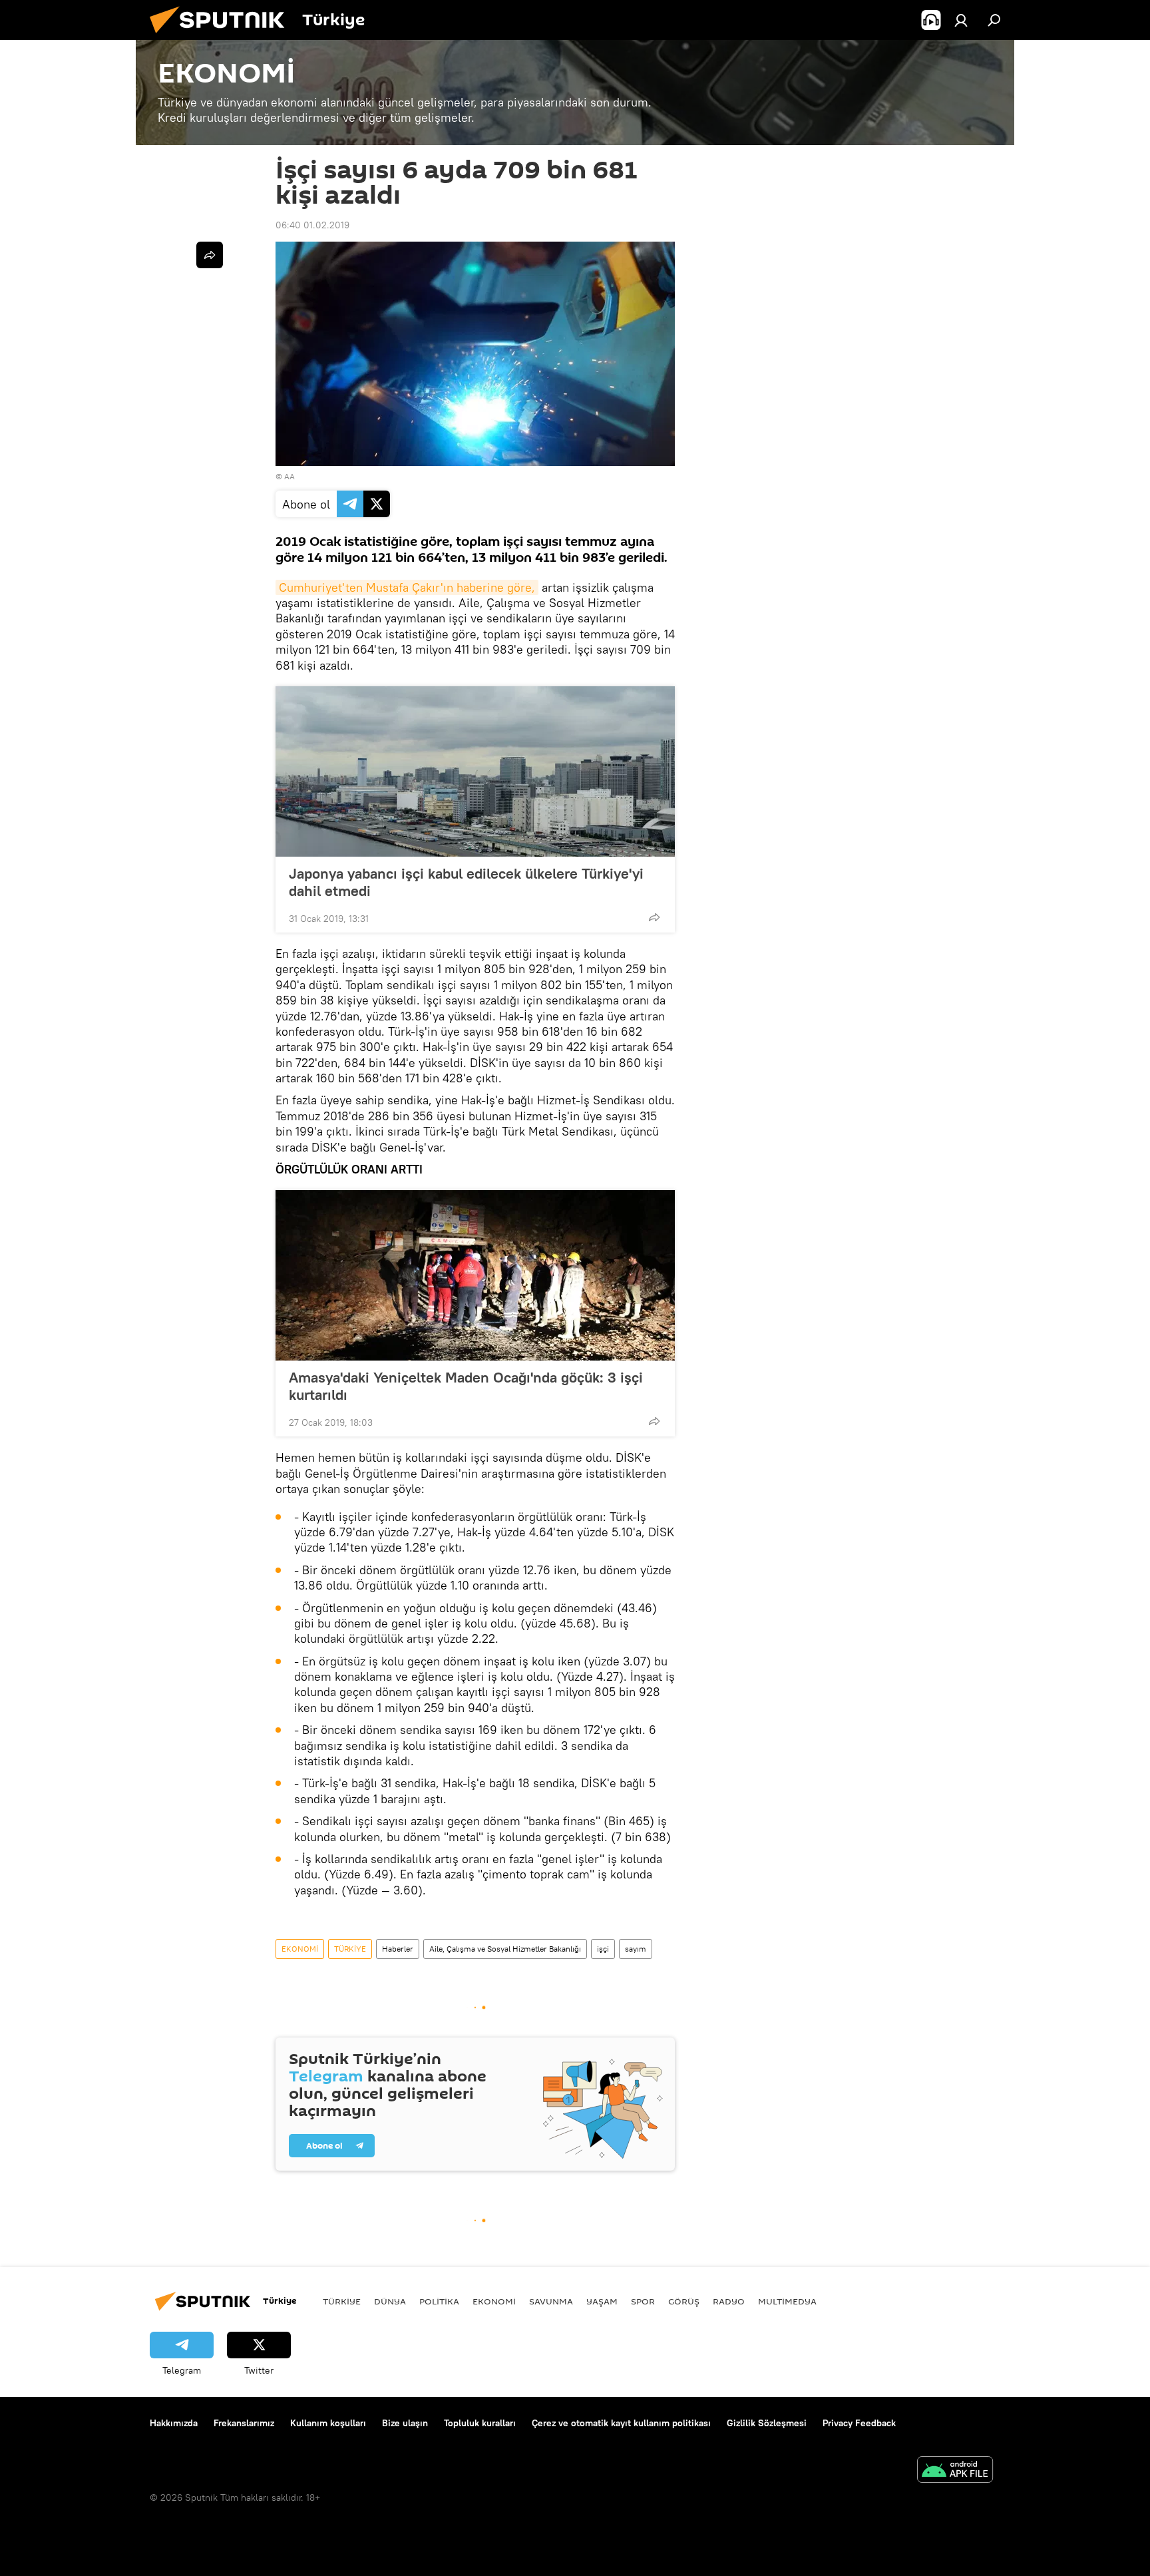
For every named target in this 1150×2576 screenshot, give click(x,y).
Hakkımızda (174, 2423)
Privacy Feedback (859, 2423)
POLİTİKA (439, 2301)
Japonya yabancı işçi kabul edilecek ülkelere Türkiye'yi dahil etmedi (466, 882)
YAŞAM (602, 2301)
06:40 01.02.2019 (312, 225)
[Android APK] (955, 2471)
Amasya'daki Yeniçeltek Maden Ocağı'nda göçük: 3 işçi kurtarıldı (466, 1386)
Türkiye (342, 2301)
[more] (654, 917)
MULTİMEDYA (787, 2301)
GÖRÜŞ (684, 2301)
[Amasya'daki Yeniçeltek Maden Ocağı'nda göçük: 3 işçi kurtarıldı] (475, 1275)
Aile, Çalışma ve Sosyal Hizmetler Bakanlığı (505, 1949)
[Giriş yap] (961, 20)
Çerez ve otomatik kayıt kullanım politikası (621, 2423)
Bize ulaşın (405, 2423)
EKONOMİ (300, 1949)
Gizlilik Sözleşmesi (767, 2423)
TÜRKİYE (350, 1949)
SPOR (643, 2301)
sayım (636, 1949)
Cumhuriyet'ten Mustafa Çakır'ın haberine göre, (407, 587)
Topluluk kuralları (480, 2423)
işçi (603, 1949)
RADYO (729, 2301)
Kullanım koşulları (328, 2423)
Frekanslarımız (244, 2423)
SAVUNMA (551, 2301)
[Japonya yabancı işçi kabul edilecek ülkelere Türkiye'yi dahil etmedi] (475, 771)
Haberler (398, 1949)
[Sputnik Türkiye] (222, 37)
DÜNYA (390, 2301)
